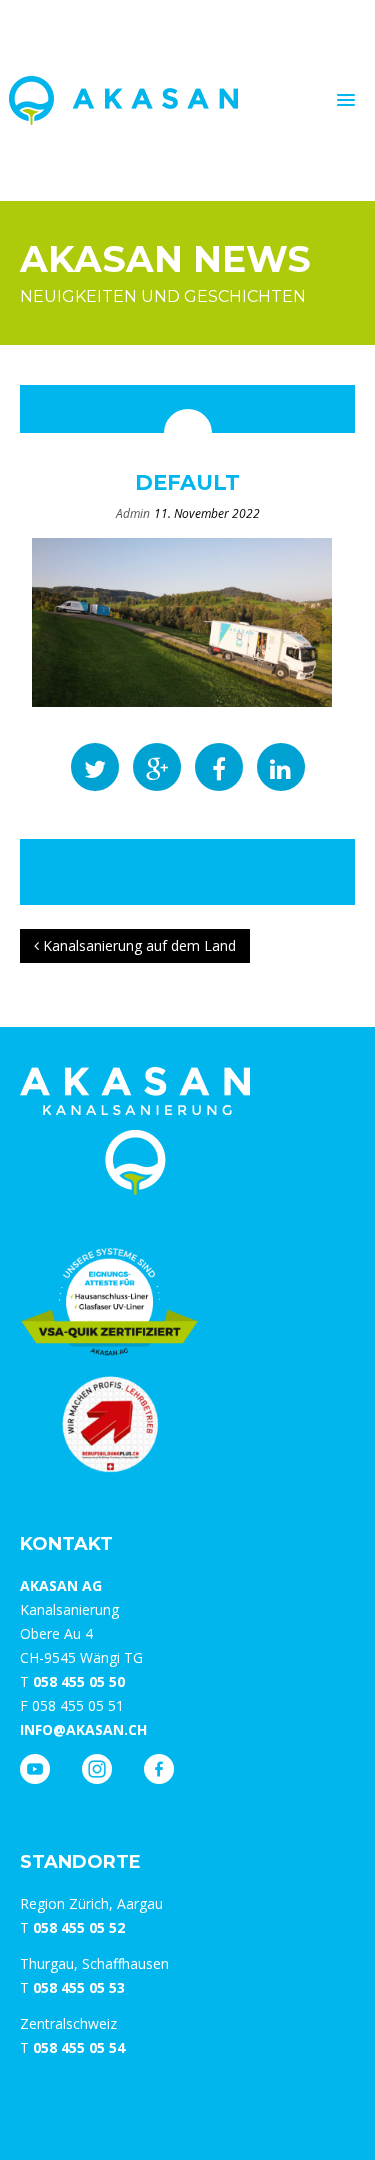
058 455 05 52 (79, 1927)
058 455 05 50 (79, 1681)
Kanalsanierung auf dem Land (137, 945)
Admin (133, 513)
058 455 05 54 (79, 2047)
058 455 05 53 (79, 1987)
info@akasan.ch (83, 1729)
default (187, 482)
